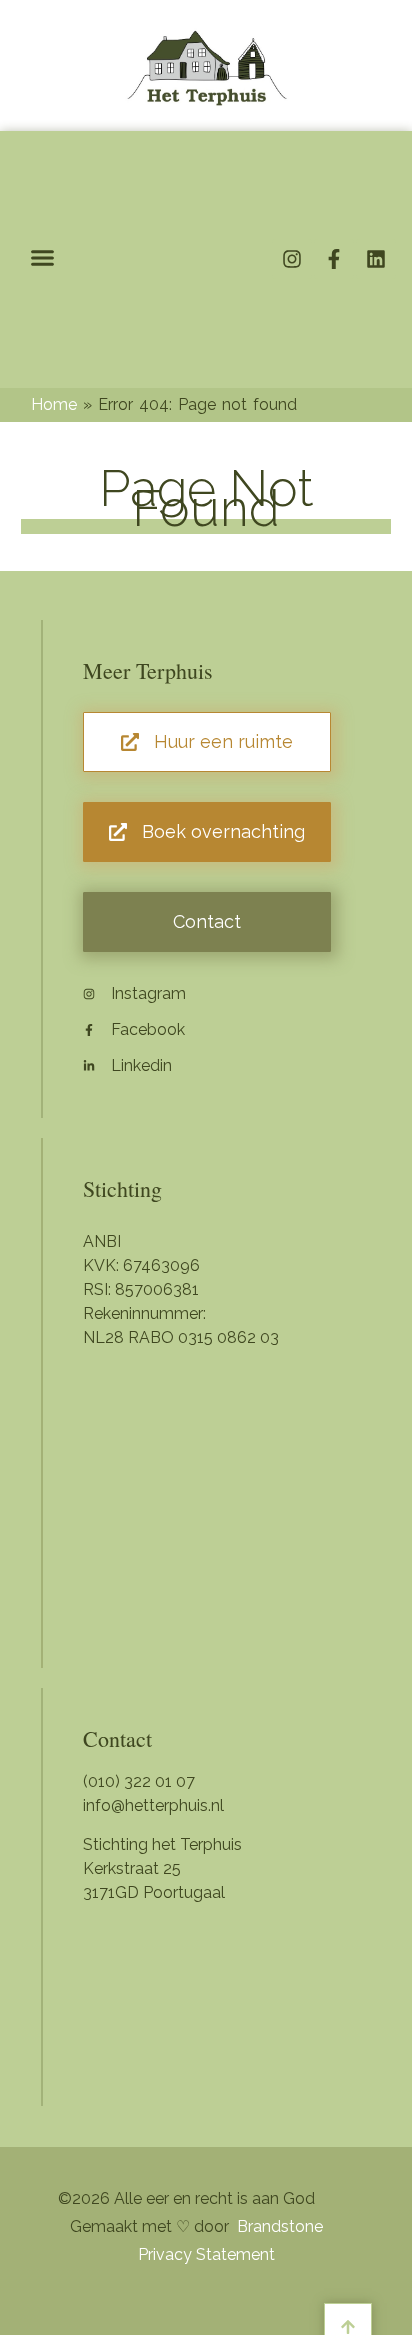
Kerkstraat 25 (132, 1868)
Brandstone (280, 2226)
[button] (43, 258)
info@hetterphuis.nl (153, 1805)
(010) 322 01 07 (139, 1781)
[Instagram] (292, 259)
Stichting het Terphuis (162, 1844)
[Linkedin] (376, 259)
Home (54, 404)
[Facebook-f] (334, 259)
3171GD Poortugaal (154, 1892)
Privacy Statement (206, 2254)
